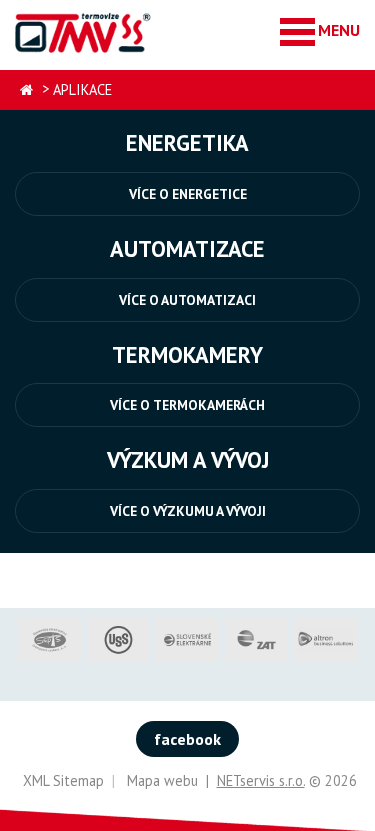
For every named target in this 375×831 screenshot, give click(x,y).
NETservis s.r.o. (261, 780)
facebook (187, 739)
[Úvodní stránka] (84, 32)
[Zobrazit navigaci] (320, 30)
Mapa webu (162, 780)
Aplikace (82, 89)
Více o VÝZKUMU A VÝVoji (188, 511)
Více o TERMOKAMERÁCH (187, 405)
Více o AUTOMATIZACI (187, 300)
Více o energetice (188, 194)
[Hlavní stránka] (26, 90)
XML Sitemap (63, 780)
